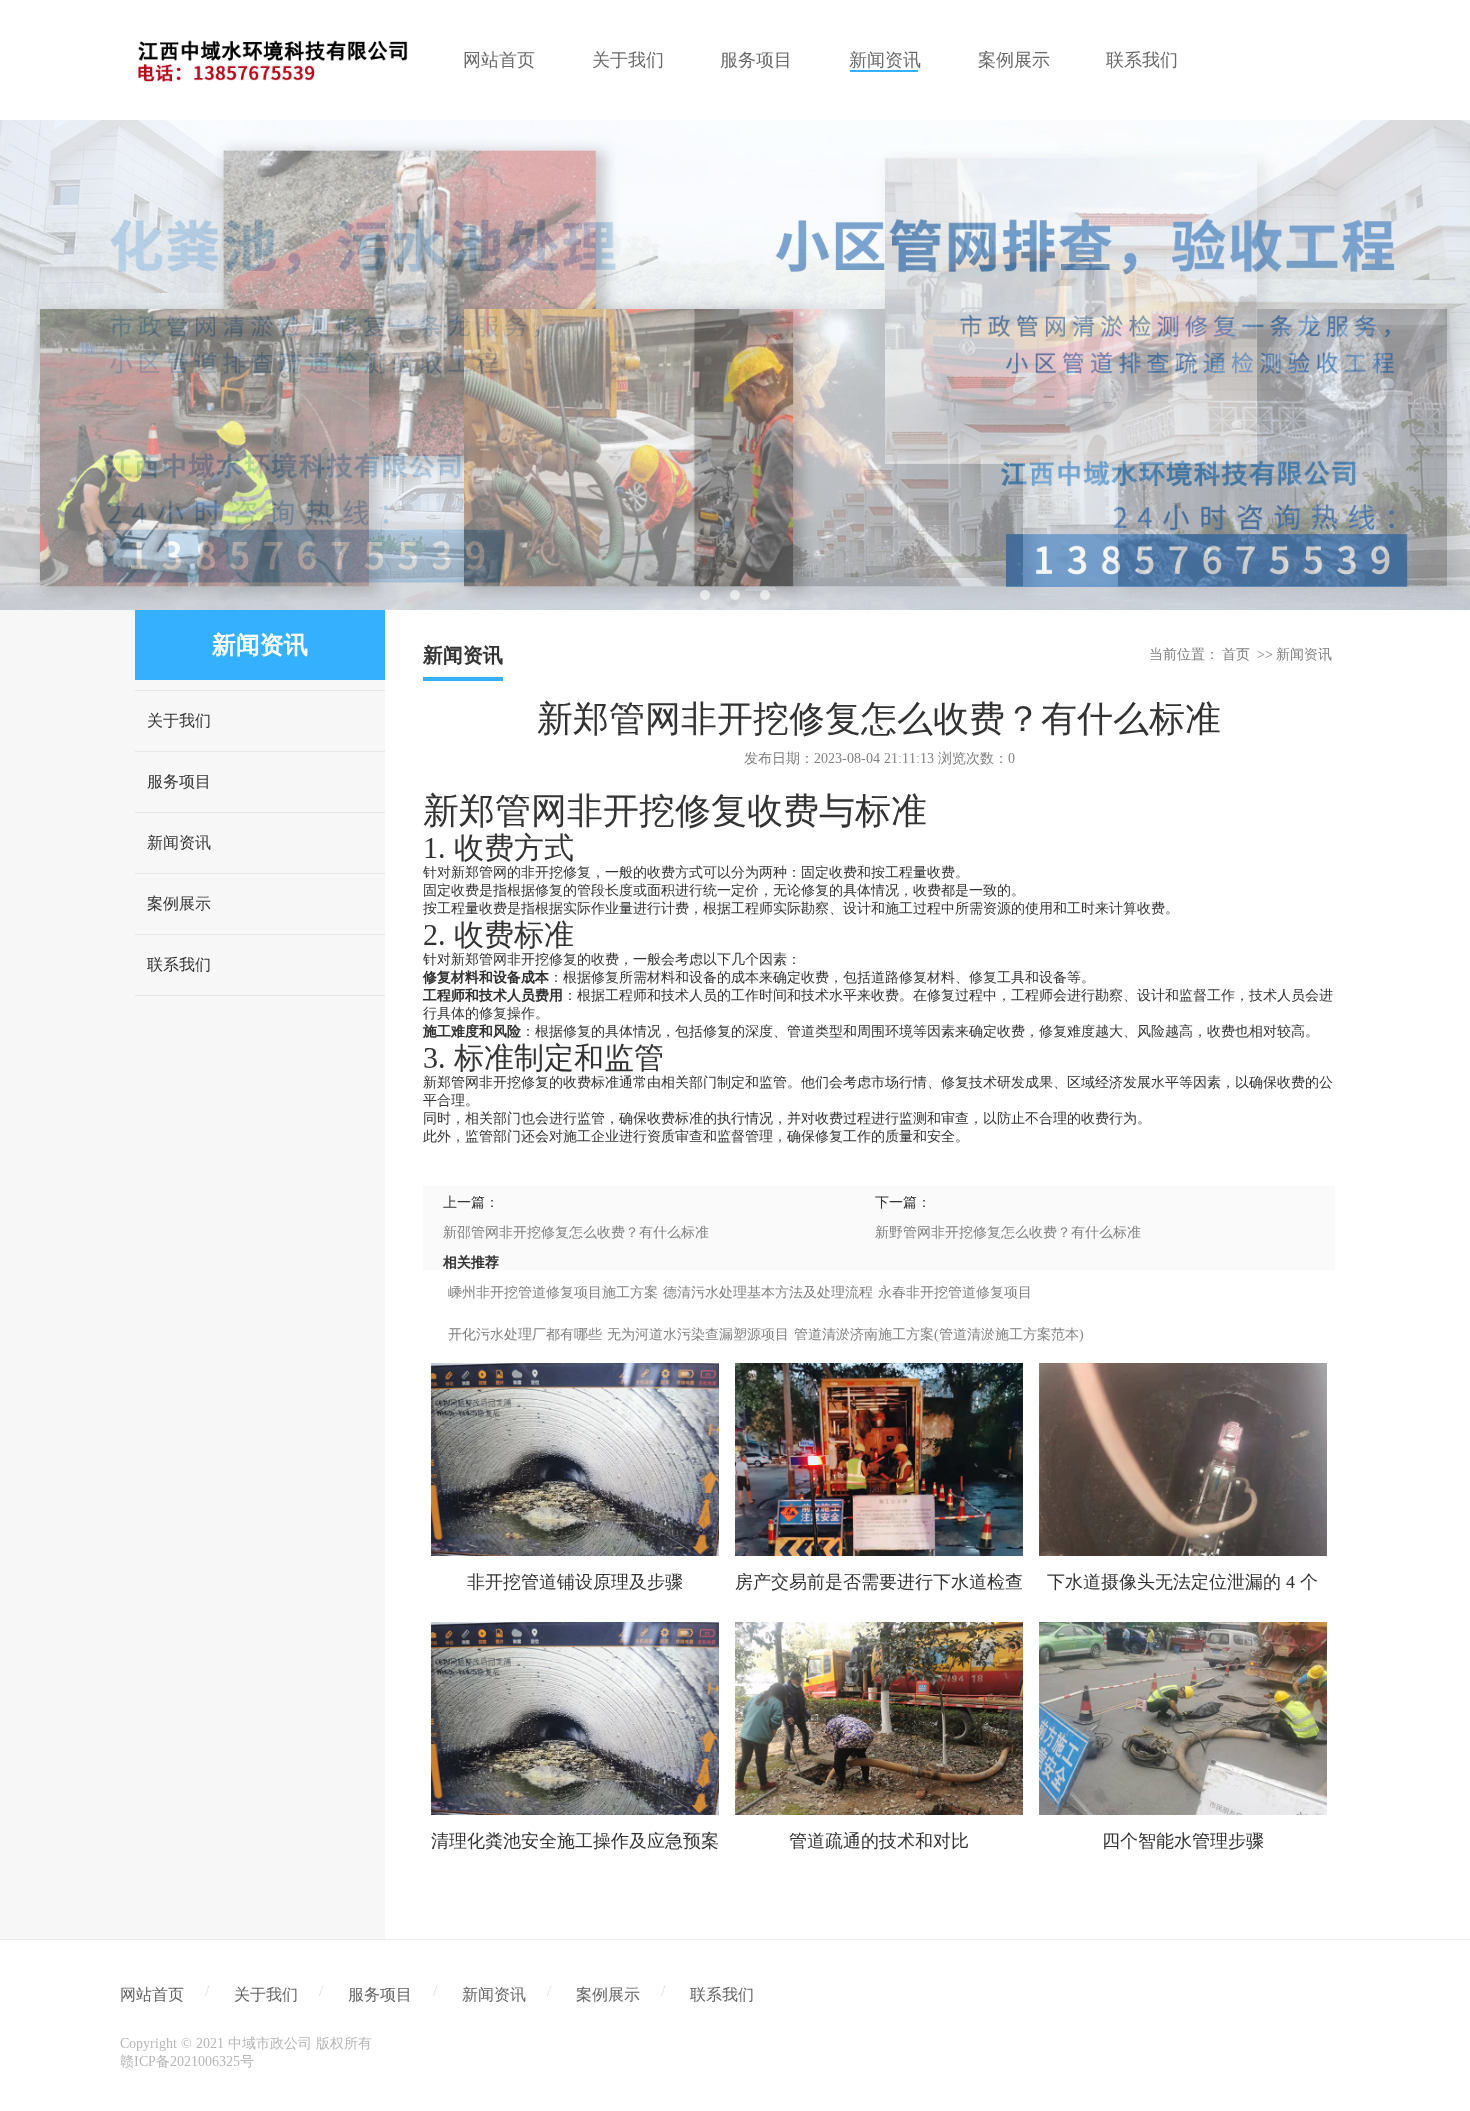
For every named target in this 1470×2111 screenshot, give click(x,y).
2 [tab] (735, 595)
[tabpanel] (735, 365)
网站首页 (152, 1994)
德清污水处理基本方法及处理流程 (768, 1292)
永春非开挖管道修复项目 (955, 1292)
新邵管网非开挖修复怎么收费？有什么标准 (576, 1232)
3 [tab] (765, 595)
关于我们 (179, 720)
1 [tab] (705, 595)
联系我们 (179, 964)
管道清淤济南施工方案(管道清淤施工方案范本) (939, 1334)
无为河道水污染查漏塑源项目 (698, 1334)
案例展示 (179, 903)
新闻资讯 (179, 842)
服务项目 (179, 781)
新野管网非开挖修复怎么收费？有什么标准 (1008, 1232)
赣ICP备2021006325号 (187, 2061)
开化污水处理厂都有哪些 (525, 1334)
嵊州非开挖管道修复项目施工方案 (553, 1292)
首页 (1236, 654)
